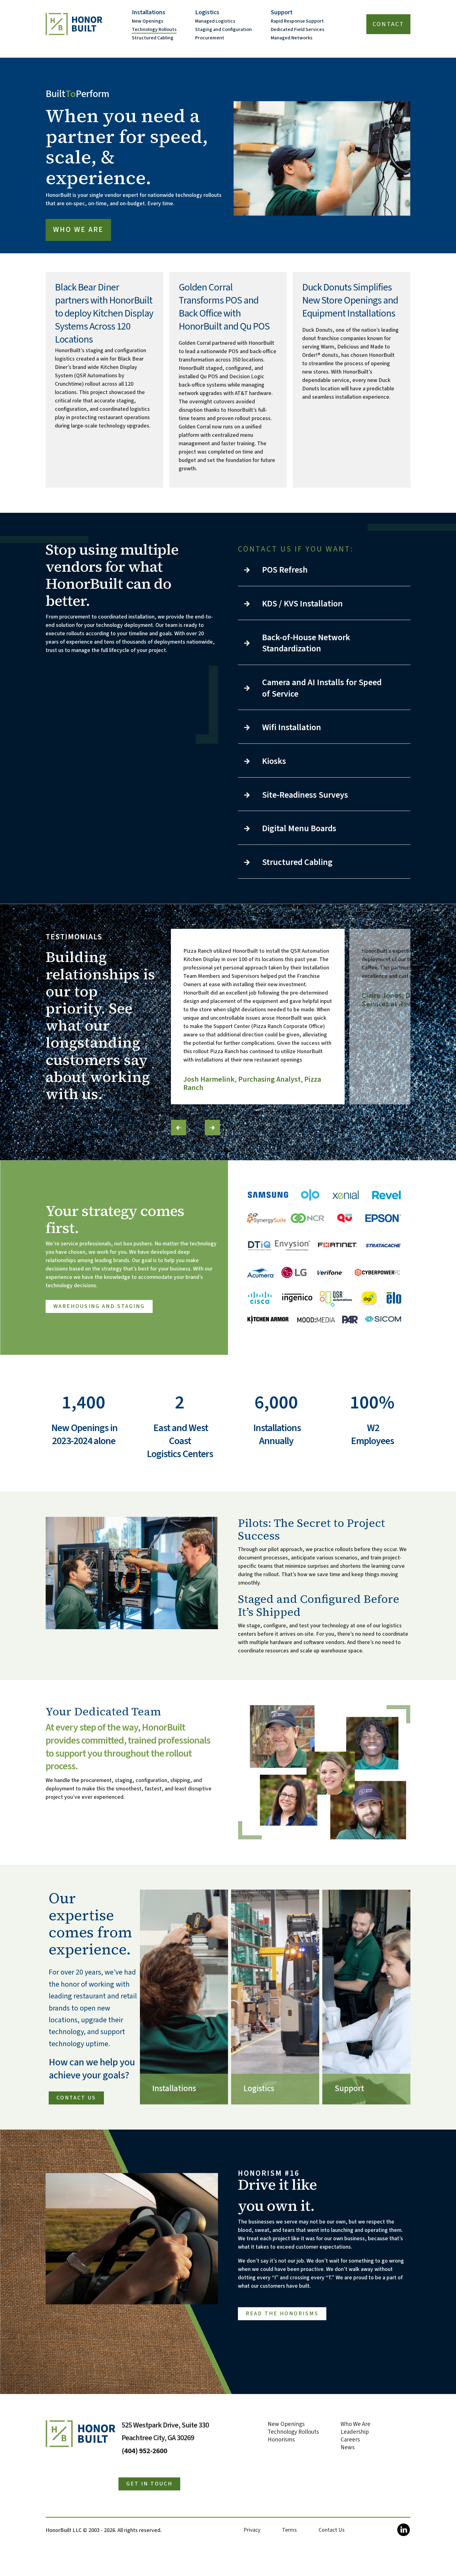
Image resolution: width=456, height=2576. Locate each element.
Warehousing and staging (99, 1306)
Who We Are (78, 230)
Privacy (252, 2530)
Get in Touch (149, 2484)
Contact (388, 24)
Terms (289, 2530)
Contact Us (76, 2098)
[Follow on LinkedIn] (403, 2533)
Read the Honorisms (282, 2314)
